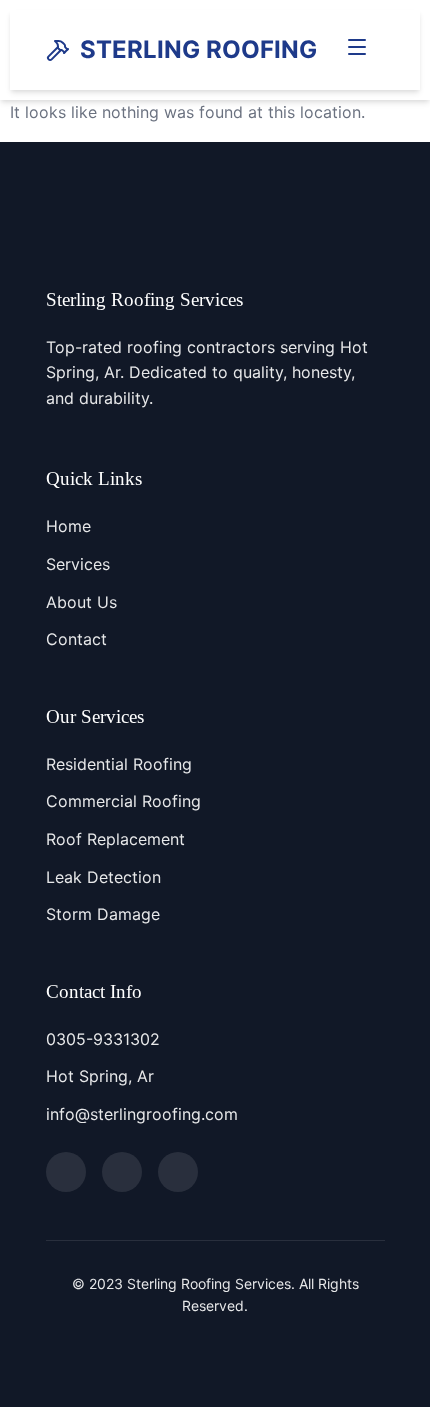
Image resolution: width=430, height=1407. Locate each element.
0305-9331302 (103, 1039)
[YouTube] (178, 1172)
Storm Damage (103, 914)
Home (68, 526)
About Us (81, 602)
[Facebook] (66, 1172)
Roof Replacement (115, 839)
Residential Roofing (119, 764)
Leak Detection (103, 877)
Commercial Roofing (123, 801)
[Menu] (357, 50)
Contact (76, 639)
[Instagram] (122, 1172)
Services (78, 564)
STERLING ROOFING (198, 49)
